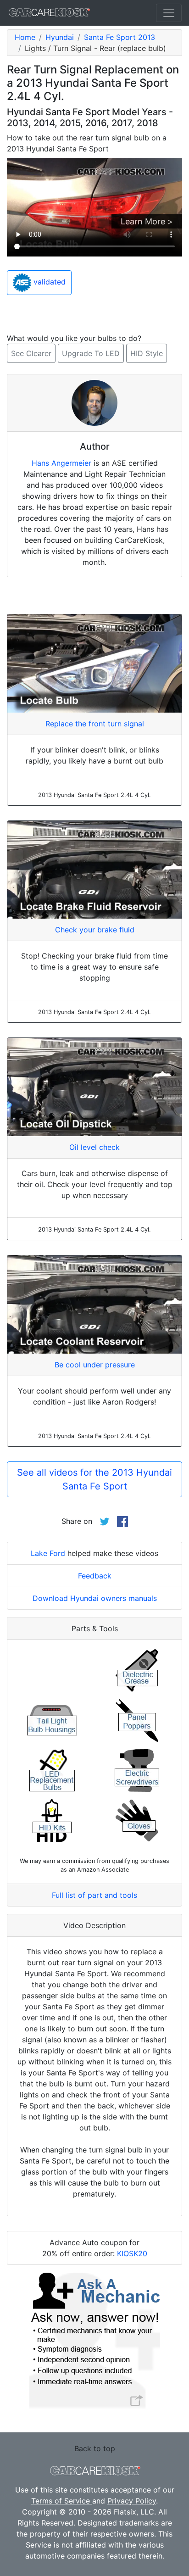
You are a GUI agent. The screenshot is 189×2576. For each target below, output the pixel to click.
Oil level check (94, 1147)
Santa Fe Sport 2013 (120, 37)
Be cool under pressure (95, 1365)
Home (25, 37)
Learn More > (147, 221)
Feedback (95, 1576)
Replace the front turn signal (95, 724)
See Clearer (31, 353)
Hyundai (60, 37)
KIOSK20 (132, 2253)
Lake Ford (48, 1553)
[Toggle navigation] (169, 13)
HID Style (147, 353)
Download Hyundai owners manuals (95, 1598)
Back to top (95, 2448)
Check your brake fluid (95, 930)
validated (48, 282)
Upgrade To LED (91, 353)
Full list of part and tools (94, 1895)
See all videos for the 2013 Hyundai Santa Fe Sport (94, 1479)
